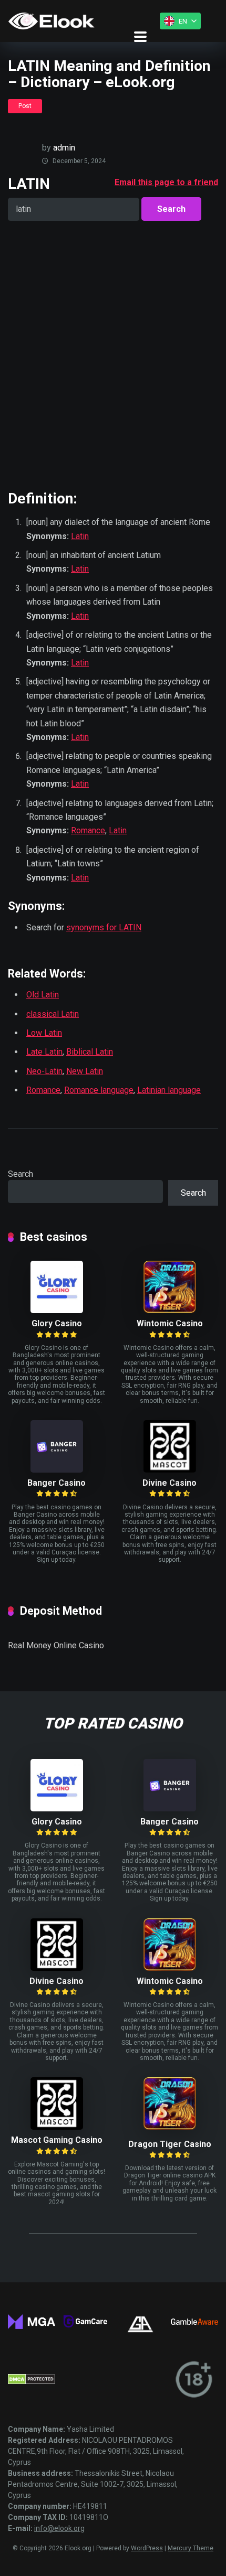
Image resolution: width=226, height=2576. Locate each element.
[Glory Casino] (57, 1310)
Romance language (99, 1090)
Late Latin (44, 1052)
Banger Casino (56, 1483)
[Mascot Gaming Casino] (57, 2127)
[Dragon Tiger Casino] (170, 2127)
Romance (88, 830)
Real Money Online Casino (56, 1645)
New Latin (85, 1071)
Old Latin (43, 995)
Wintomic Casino (170, 1323)
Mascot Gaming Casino (57, 2140)
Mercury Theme (191, 2548)
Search (20, 1174)
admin (64, 148)
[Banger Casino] (57, 1470)
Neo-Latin (44, 1071)
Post (25, 106)
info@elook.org (59, 2528)
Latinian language (169, 1090)
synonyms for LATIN (104, 927)
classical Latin (53, 1014)
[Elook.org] (51, 21)
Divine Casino (169, 1483)
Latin (80, 536)
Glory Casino (57, 1323)
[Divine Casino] (170, 1470)
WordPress (147, 2548)
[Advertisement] (113, 355)
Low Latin (44, 1033)
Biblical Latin (90, 1052)
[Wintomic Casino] (170, 1310)
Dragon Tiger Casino (170, 2144)
